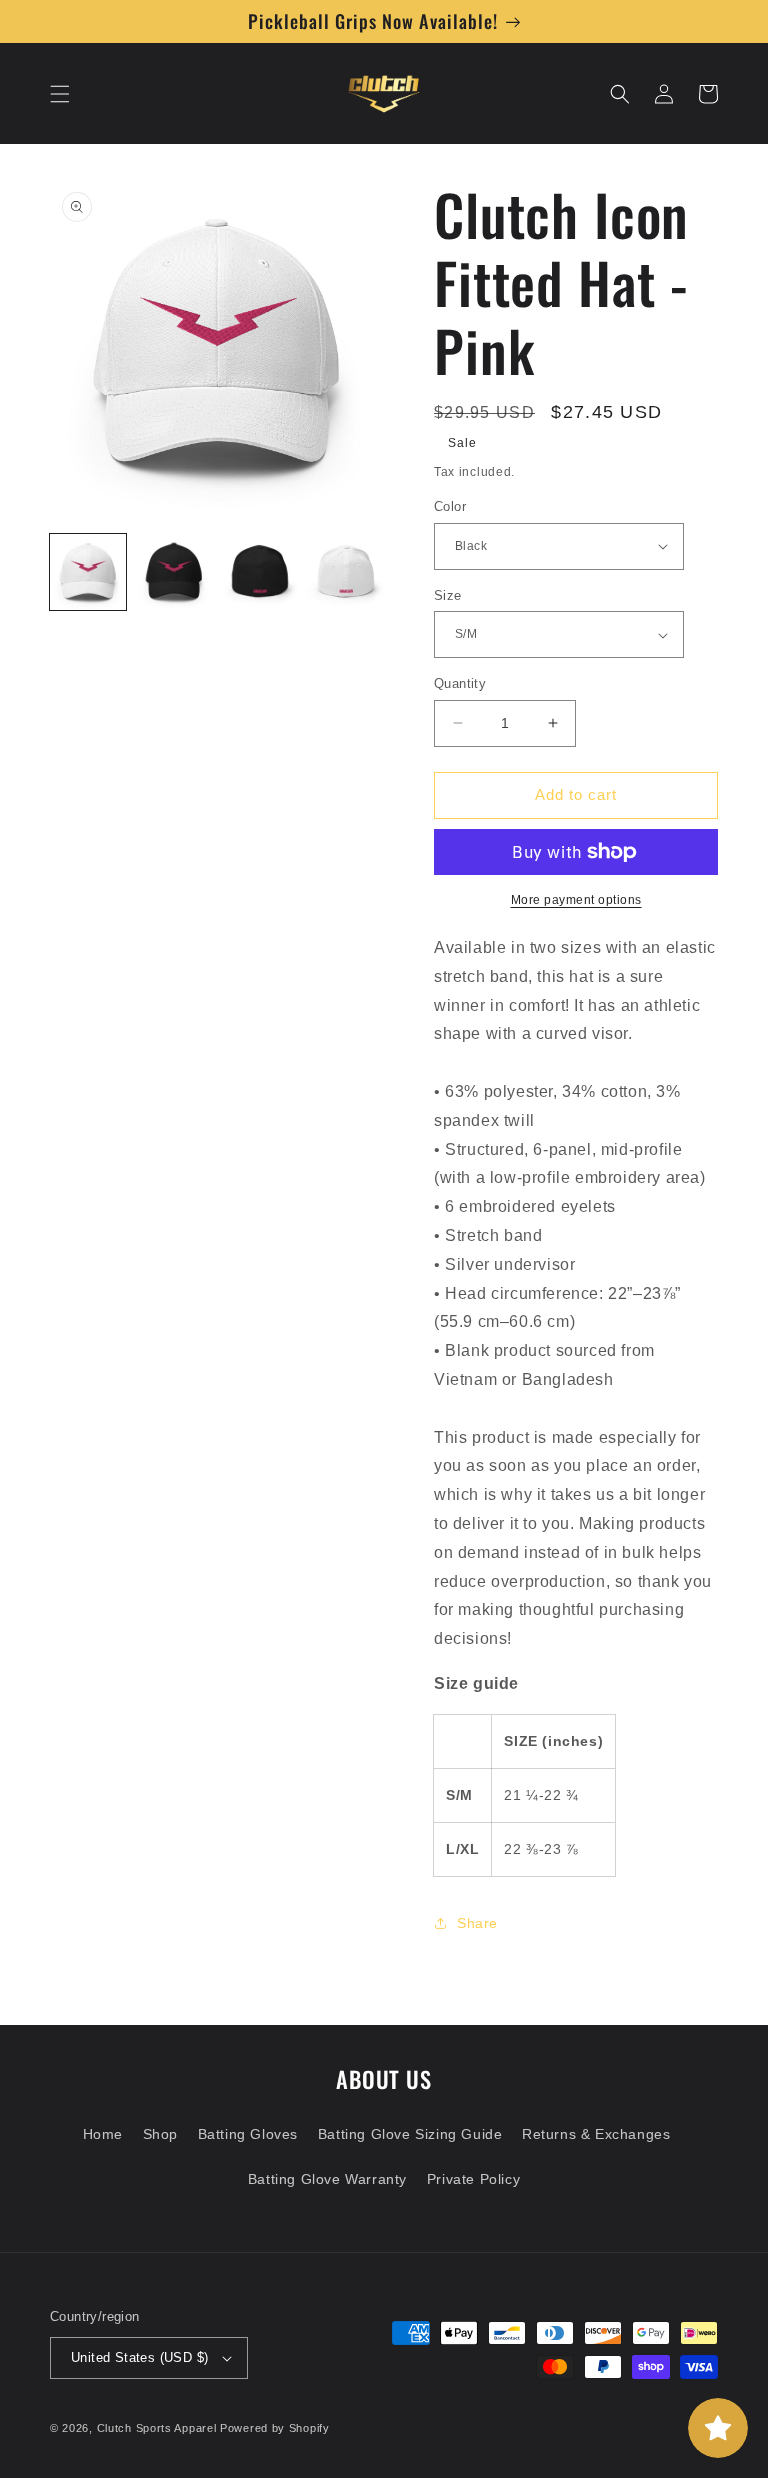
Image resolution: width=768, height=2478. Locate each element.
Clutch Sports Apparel (157, 2428)
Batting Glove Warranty (327, 2179)
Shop (160, 2134)
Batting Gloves (248, 2134)
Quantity (460, 683)
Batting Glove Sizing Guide (410, 2134)
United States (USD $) (139, 2357)
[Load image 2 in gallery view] (174, 572)
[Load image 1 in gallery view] (88, 572)
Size (448, 595)
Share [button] (477, 1923)
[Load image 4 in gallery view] (346, 572)
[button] (60, 94)
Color (450, 506)
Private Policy (473, 2179)
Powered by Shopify (275, 2428)
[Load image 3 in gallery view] (260, 572)
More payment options (576, 900)
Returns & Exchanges (596, 2134)
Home (103, 2134)
